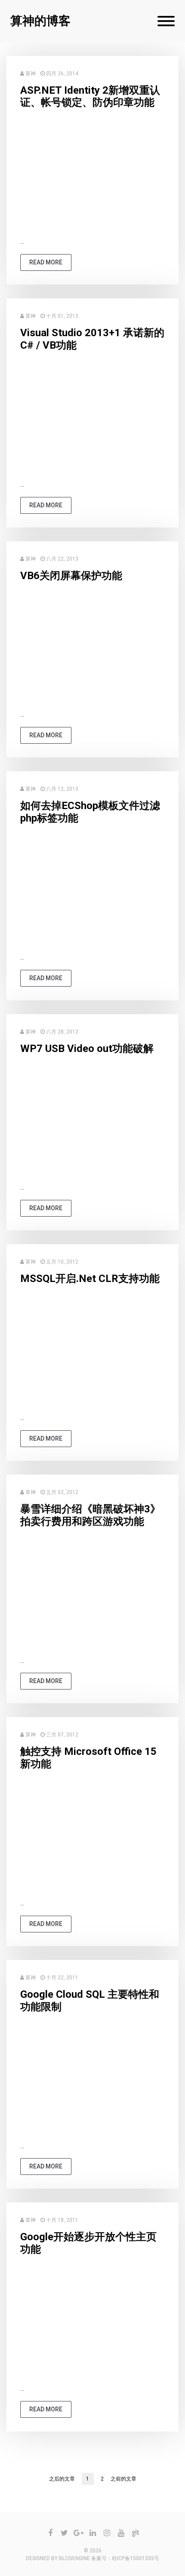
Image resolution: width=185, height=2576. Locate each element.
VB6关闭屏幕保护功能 (71, 576)
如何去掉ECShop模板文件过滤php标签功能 (90, 812)
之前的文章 (123, 2479)
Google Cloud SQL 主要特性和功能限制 (90, 2001)
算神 (31, 74)
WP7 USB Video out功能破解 (87, 1049)
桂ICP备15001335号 (136, 2558)
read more (46, 262)
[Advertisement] (92, 176)
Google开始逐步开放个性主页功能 (88, 2243)
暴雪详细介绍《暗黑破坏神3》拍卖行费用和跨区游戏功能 (90, 1515)
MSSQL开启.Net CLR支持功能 (90, 1279)
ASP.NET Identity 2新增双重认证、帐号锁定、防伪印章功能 (90, 97)
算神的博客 (40, 21)
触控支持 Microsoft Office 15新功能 (88, 1758)
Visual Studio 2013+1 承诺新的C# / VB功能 (92, 339)
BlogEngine (74, 2558)
